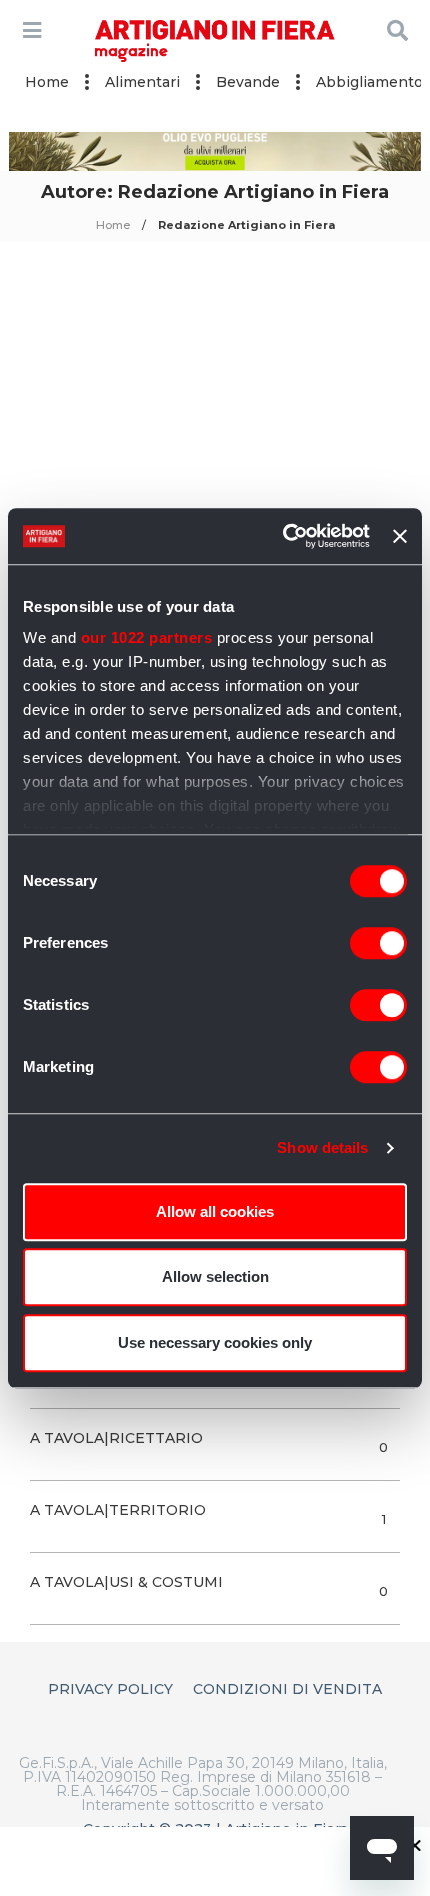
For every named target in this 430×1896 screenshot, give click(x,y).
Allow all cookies (215, 1211)
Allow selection (215, 1276)
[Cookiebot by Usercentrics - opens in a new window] (283, 536)
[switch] (378, 943)
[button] (415, 1845)
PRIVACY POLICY (110, 1689)
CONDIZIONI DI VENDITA (287, 1689)
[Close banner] (400, 536)
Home (47, 82)
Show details (322, 1147)
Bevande (248, 82)
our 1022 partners (147, 637)
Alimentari (142, 82)
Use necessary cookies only (215, 1342)
